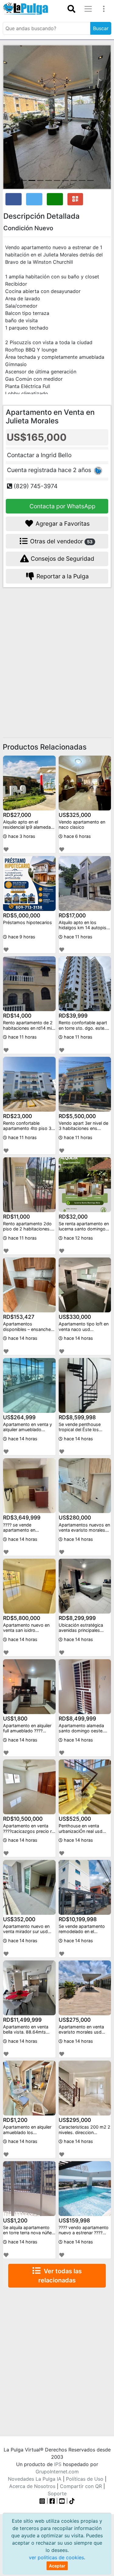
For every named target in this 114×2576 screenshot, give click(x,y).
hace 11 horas (78, 937)
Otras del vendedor (61, 541)
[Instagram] (43, 2501)
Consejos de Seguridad (62, 559)
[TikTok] (72, 2501)
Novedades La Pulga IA (35, 2479)
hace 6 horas (77, 836)
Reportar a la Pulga (62, 576)
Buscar (101, 28)
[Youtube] (62, 2501)
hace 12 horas (78, 1238)
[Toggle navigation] (71, 9)
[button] (11, 117)
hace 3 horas (21, 836)
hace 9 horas (21, 937)
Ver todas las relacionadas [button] (60, 2276)
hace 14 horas (22, 1338)
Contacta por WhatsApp (62, 506)
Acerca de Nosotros (32, 2486)
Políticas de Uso (85, 2479)
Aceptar (57, 2566)
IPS (58, 2464)
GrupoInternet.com (57, 2472)
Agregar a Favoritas (62, 524)
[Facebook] (52, 2501)
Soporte (57, 2493)
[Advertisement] (57, 654)
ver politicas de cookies (56, 2557)
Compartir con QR (81, 2486)
